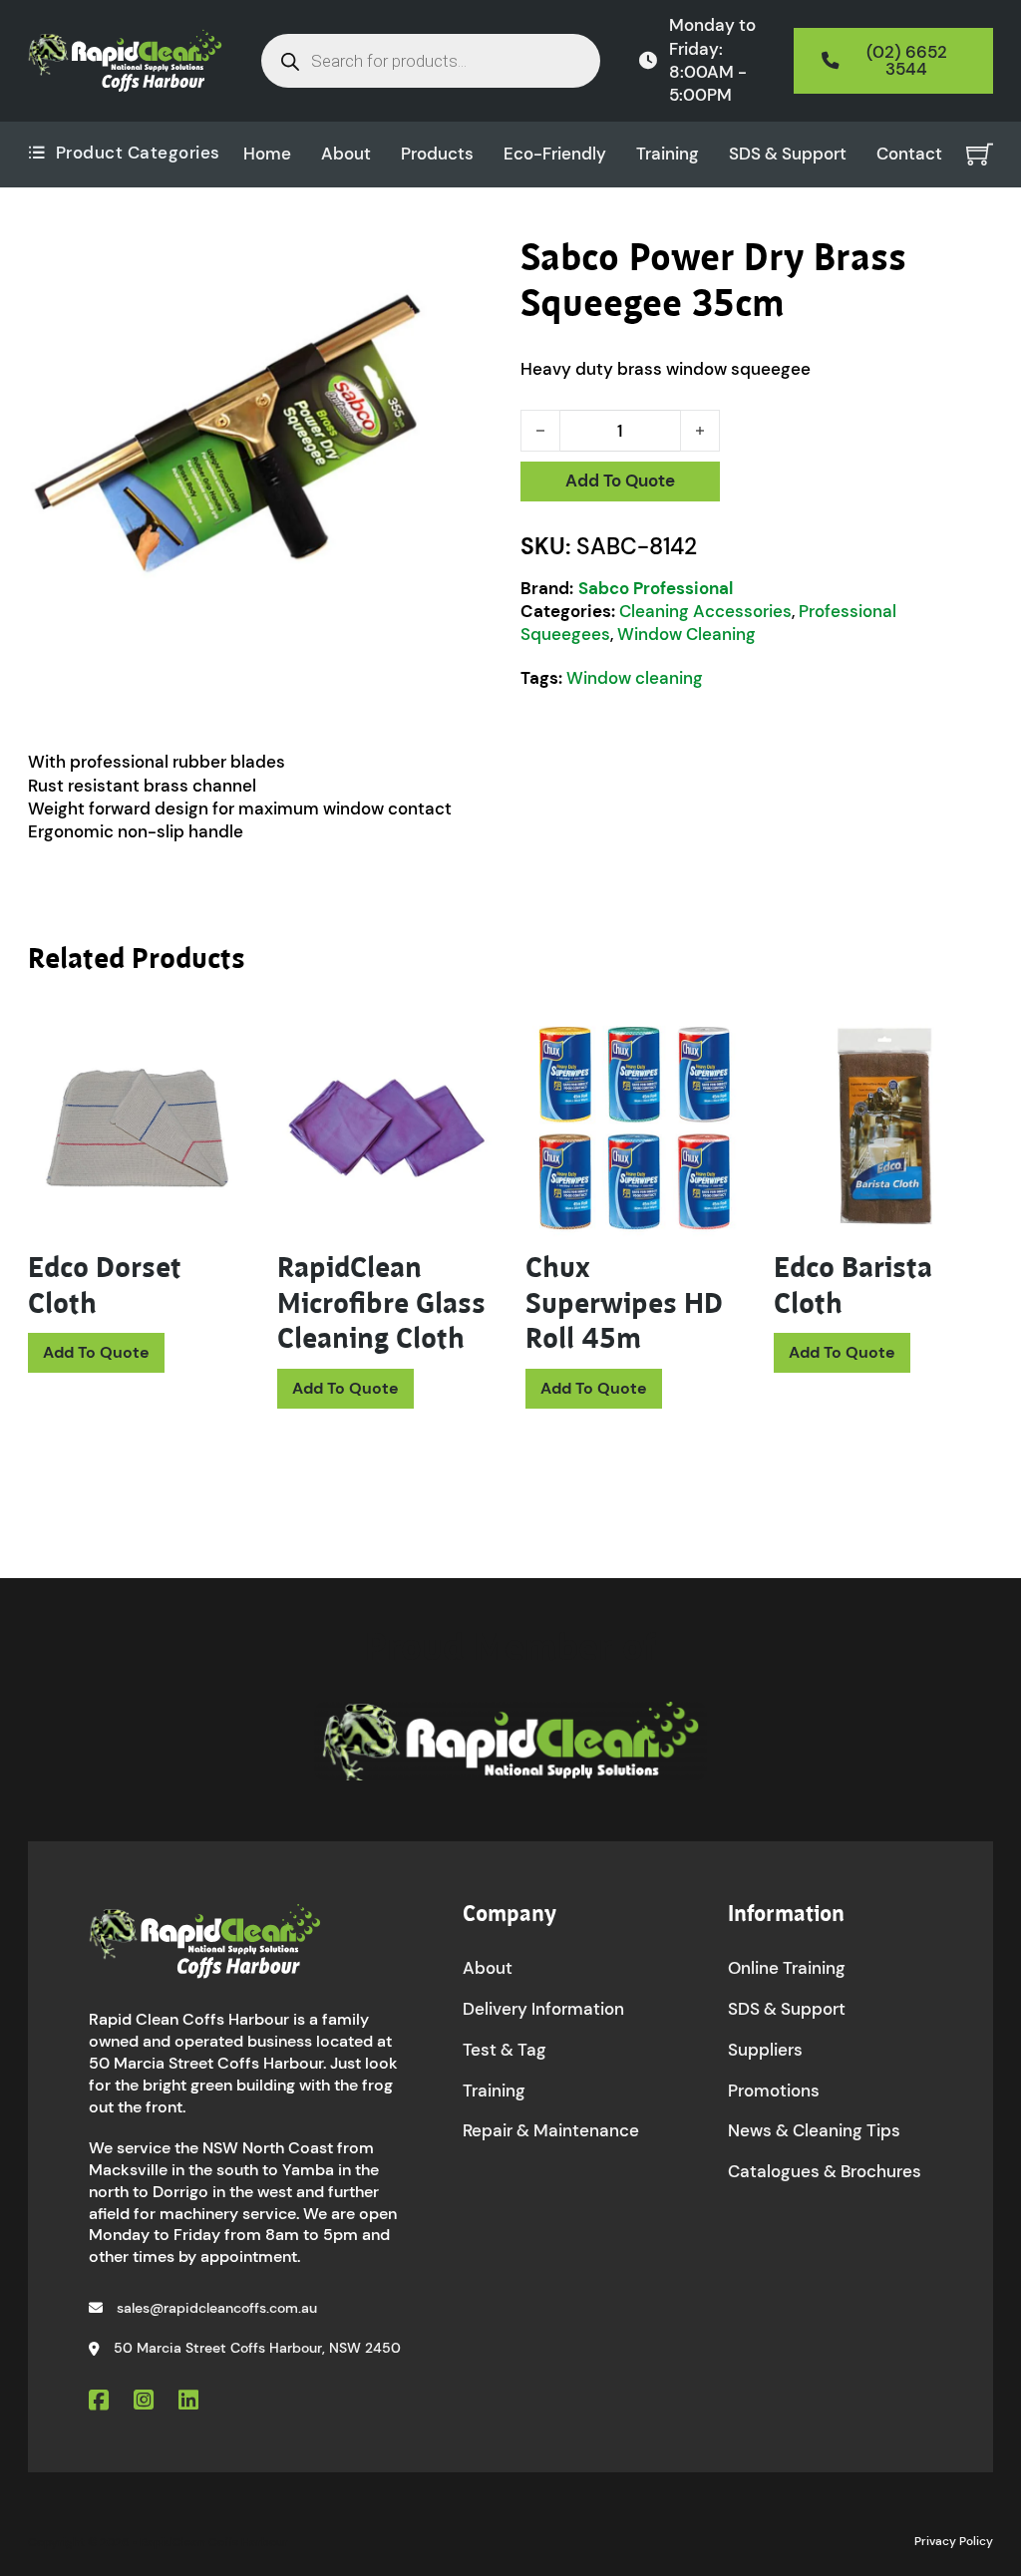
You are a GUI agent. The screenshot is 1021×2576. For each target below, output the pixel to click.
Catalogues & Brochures (825, 2171)
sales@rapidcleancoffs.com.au (217, 2308)
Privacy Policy (954, 2541)
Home (267, 154)
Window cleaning (635, 678)
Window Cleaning (686, 634)
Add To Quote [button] (96, 1352)
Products (437, 154)
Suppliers (765, 2050)
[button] (474, 264)
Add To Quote (620, 481)
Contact (909, 154)
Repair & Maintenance (551, 2130)
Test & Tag (505, 2050)
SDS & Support (788, 154)
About (346, 154)
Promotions (774, 2091)
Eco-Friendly (555, 154)
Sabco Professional (656, 588)
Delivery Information (543, 2009)
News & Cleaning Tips (814, 2130)
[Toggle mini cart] (980, 154)
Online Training (787, 1968)
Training (668, 154)
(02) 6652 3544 (907, 60)
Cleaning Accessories (705, 611)
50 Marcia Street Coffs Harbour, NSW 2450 (257, 2348)
